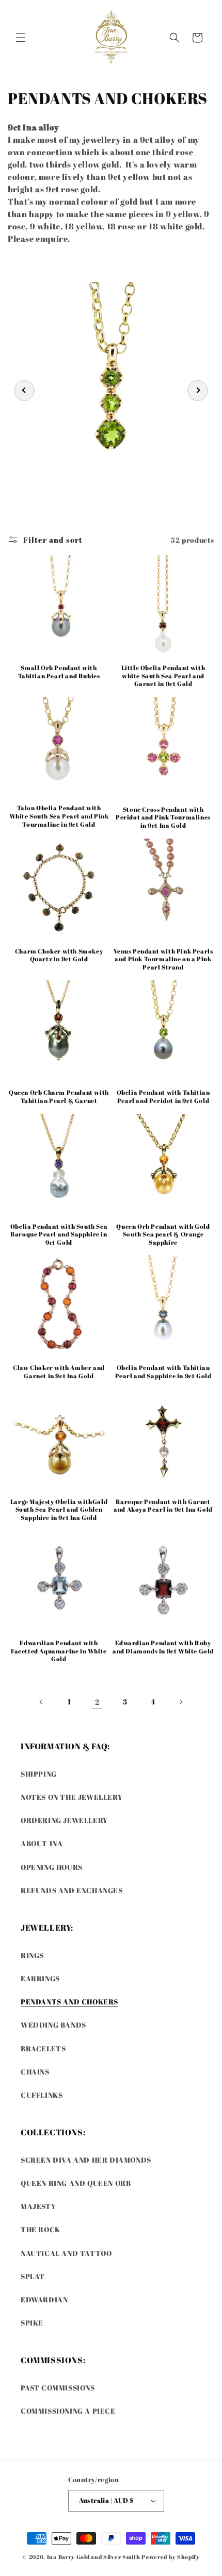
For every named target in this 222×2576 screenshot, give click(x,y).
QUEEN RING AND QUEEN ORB (76, 2183)
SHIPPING (39, 1774)
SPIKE (32, 2323)
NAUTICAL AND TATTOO (66, 2253)
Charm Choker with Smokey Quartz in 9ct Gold (59, 955)
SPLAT (33, 2276)
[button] (21, 38)
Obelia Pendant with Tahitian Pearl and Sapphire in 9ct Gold (163, 1372)
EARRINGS (40, 1978)
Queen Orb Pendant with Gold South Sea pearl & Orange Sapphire (163, 1234)
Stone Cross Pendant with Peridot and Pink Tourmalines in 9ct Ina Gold (163, 817)
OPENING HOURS (52, 1867)
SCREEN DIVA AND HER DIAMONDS (86, 2160)
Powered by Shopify (171, 2557)
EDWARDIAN (44, 2299)
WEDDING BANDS (53, 2025)
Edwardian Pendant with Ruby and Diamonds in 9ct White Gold (163, 1647)
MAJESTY (38, 2206)
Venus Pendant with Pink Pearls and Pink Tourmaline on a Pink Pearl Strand (163, 959)
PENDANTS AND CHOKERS (69, 2002)
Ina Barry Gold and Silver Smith (94, 2557)
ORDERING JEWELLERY (64, 1820)
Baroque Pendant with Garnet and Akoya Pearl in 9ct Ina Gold (163, 1506)
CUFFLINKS (42, 2095)
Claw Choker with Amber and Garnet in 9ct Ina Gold (59, 1372)
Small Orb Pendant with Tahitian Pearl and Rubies (59, 672)
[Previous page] (41, 1702)
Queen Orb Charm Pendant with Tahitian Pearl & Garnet (59, 1097)
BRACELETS (43, 2048)
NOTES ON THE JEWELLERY (72, 1797)
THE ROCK (41, 2229)
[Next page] (181, 1702)
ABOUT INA (42, 1843)
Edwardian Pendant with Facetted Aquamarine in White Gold (59, 1651)
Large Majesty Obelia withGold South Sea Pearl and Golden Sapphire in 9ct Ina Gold (59, 1510)
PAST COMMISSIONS (58, 2388)
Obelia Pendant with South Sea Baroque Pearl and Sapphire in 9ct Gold (59, 1234)
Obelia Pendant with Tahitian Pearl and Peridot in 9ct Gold (163, 1097)
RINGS (32, 1955)
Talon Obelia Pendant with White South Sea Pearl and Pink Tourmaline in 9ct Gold (59, 816)
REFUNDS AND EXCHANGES (72, 1890)
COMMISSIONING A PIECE (68, 2411)
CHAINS (35, 2072)
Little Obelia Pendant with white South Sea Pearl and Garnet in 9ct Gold (163, 676)
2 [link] (97, 1702)
